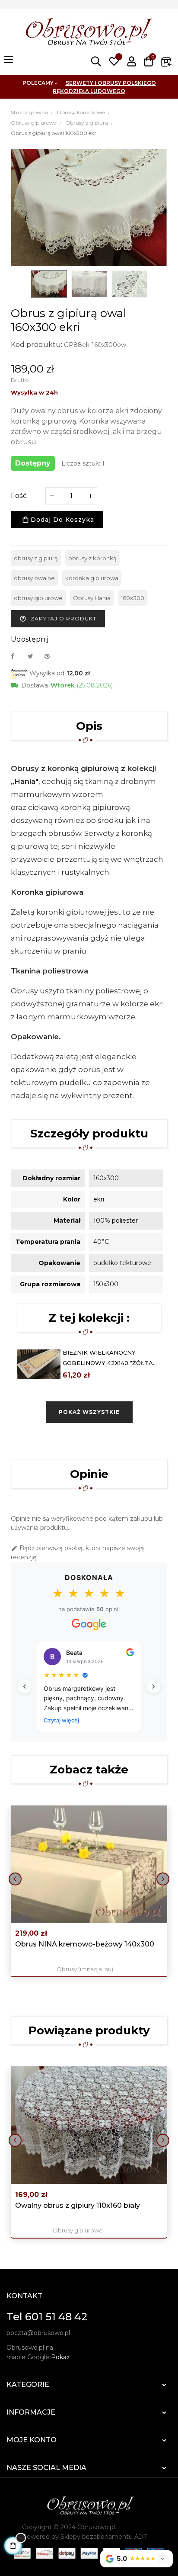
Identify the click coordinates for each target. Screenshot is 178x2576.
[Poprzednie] (25, 1686)
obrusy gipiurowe (38, 598)
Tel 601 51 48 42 (47, 2317)
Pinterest (51, 656)
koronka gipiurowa (92, 578)
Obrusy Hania (92, 598)
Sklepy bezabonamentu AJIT (104, 2537)
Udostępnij (17, 656)
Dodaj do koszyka (61, 520)
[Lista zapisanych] (114, 61)
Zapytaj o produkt (58, 619)
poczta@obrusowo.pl (38, 2333)
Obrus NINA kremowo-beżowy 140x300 (85, 1944)
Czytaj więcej (61, 1720)
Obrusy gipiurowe (78, 2230)
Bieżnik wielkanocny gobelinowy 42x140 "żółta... (110, 1358)
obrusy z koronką (92, 558)
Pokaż (60, 2357)
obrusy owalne (34, 578)
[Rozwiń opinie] (162, 2559)
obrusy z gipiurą (36, 558)
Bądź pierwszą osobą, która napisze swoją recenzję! (77, 1553)
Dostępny (33, 463)
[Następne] (153, 1686)
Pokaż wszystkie (89, 1412)
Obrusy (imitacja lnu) (85, 1969)
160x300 (133, 598)
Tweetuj (34, 656)
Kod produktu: (37, 345)
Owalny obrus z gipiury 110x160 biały (78, 2205)
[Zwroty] (166, 61)
